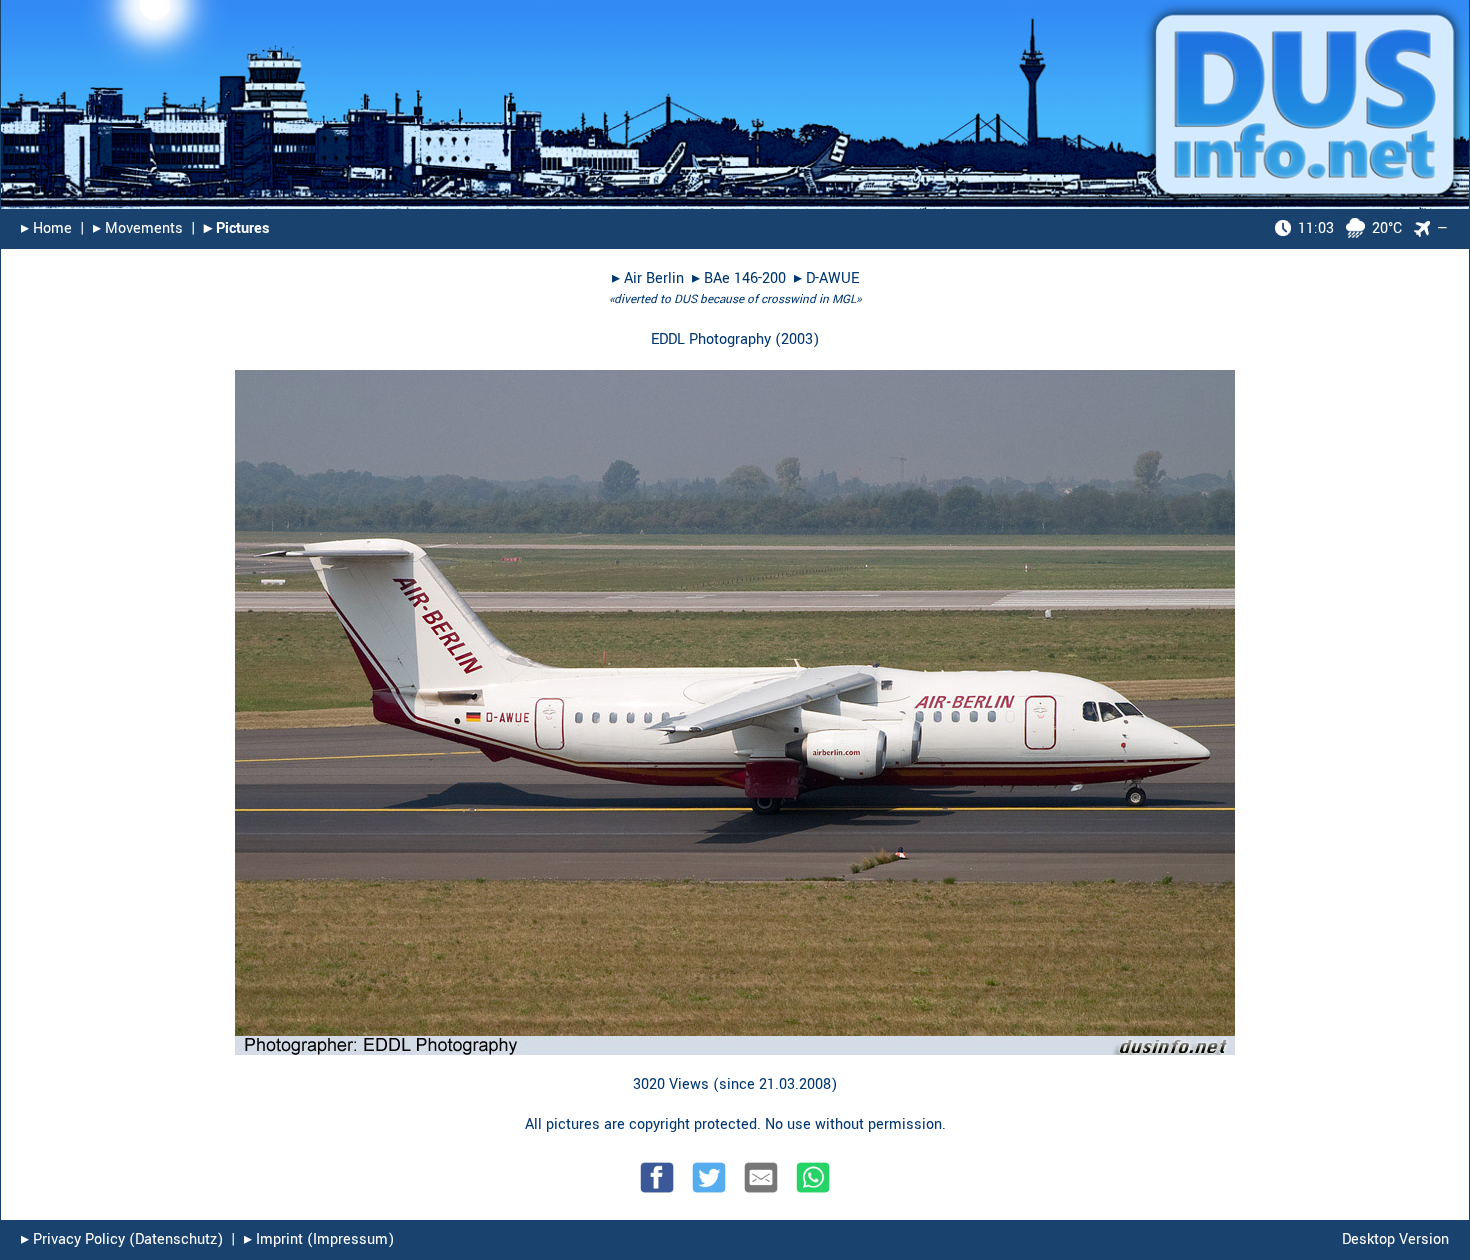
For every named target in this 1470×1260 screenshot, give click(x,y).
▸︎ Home (46, 228)
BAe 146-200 (745, 278)
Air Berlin (654, 278)
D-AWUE (832, 278)
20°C (1350, 228)
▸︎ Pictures (236, 228)
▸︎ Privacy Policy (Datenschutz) (122, 1239)
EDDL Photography (711, 339)
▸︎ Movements (138, 228)
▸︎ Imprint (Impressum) (319, 1239)
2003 (797, 339)
